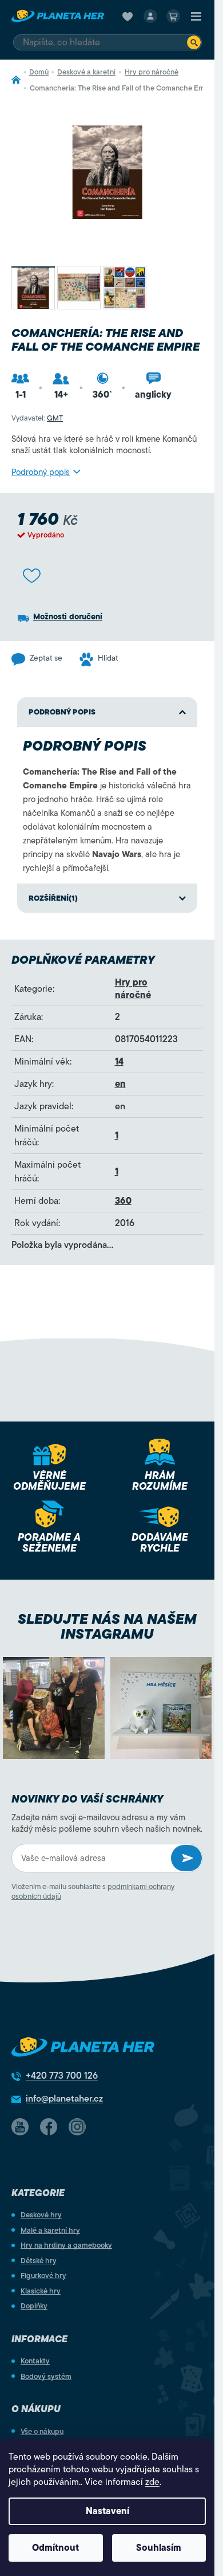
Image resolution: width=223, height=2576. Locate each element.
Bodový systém (46, 2376)
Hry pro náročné (133, 989)
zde (152, 2482)
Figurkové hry (43, 2275)
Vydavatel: (37, 418)
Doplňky (34, 2306)
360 (123, 1201)
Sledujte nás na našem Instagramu (107, 1627)
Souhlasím (159, 2548)
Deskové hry (41, 2215)
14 (119, 1062)
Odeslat (186, 1858)
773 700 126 (62, 2076)
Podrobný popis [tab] (62, 712)
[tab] (107, 898)
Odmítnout (55, 2548)
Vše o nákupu (42, 2431)
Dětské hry (39, 2261)
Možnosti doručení (68, 617)
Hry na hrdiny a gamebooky (66, 2245)
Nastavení (107, 2511)
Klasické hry (41, 2291)
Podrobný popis (41, 472)
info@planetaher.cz (64, 2099)
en (120, 1084)
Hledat (194, 42)
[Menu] (196, 16)
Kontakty (35, 2361)
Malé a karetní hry (50, 2230)
